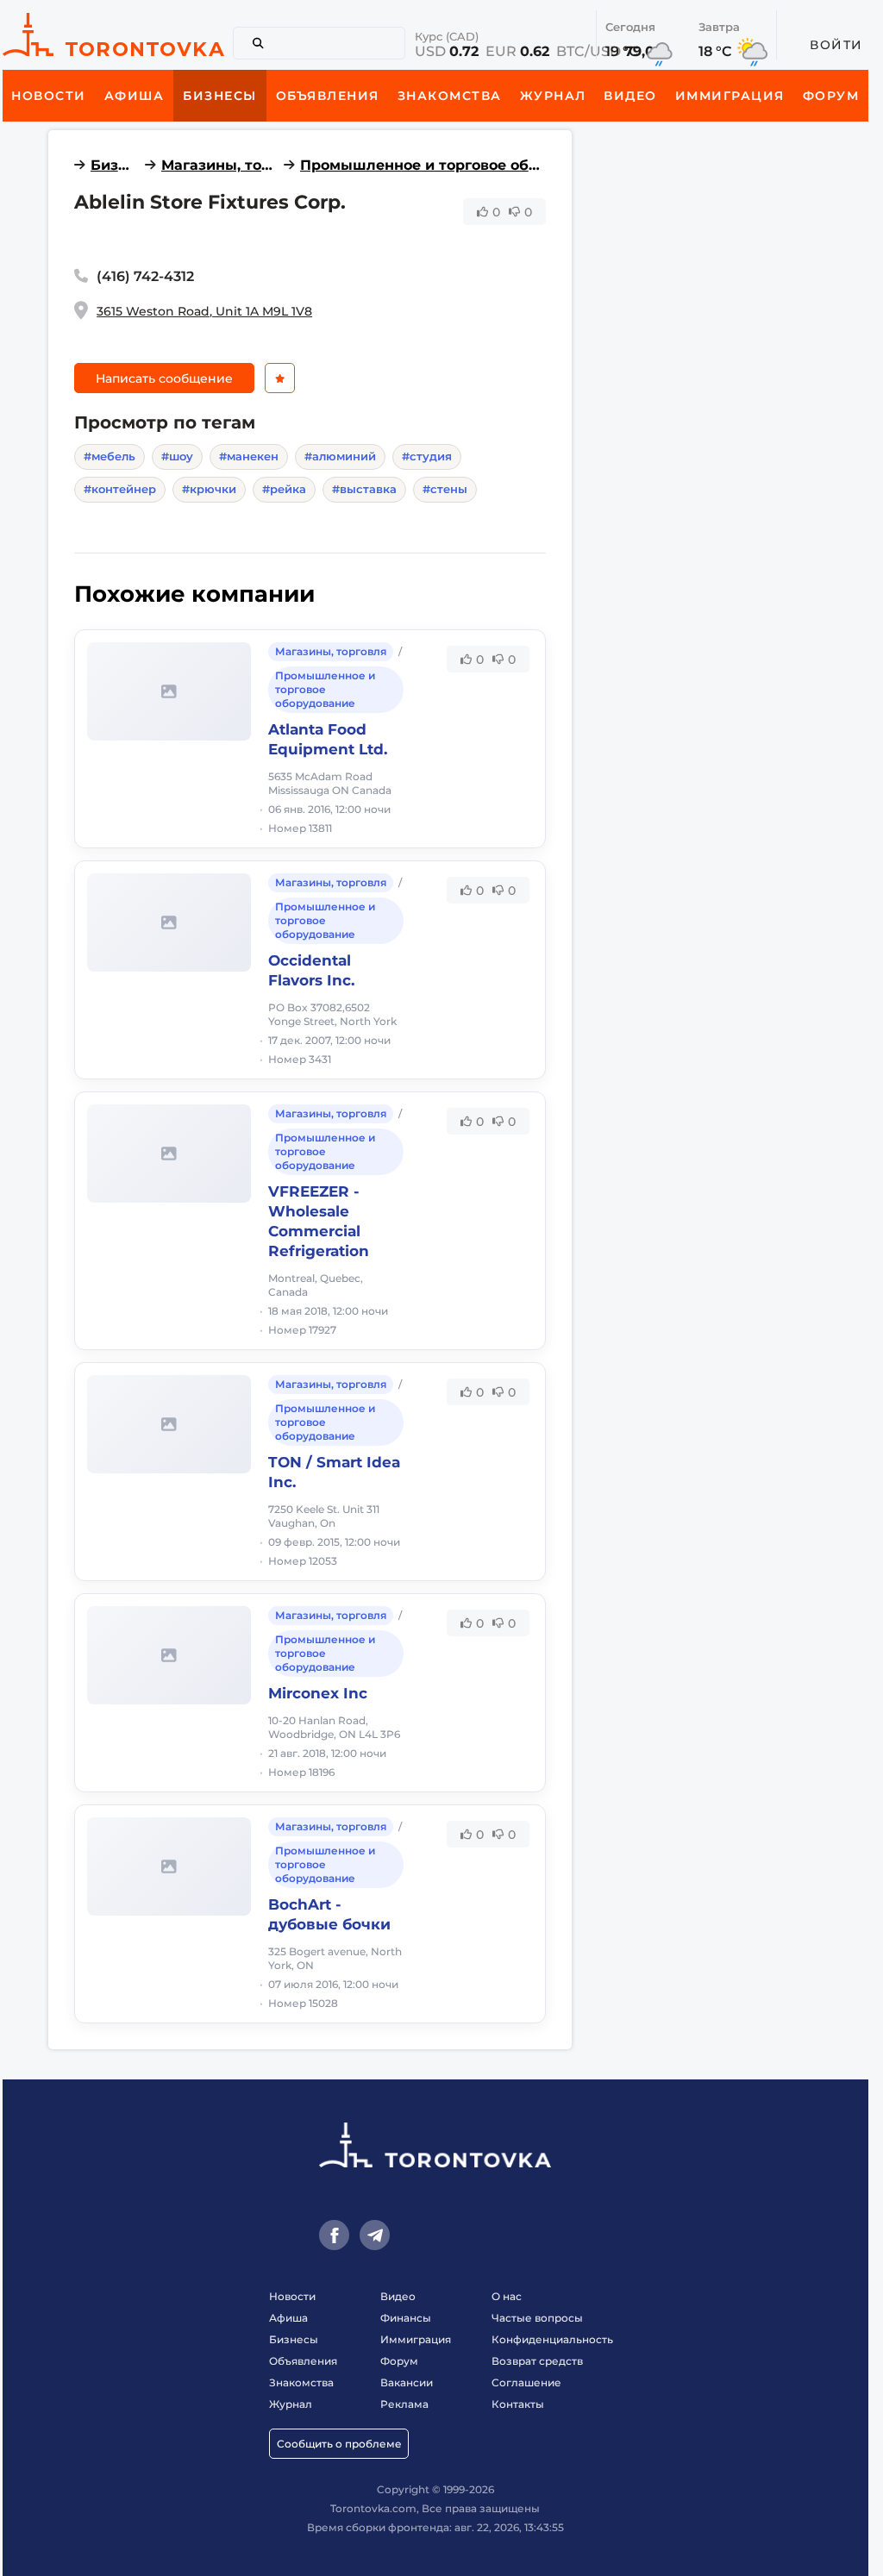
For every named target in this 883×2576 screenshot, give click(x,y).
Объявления (303, 2361)
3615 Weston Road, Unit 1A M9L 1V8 (204, 311)
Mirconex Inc (318, 1693)
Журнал (291, 2404)
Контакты (518, 2404)
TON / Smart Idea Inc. (334, 1472)
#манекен (249, 456)
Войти (836, 45)
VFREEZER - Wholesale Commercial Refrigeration (319, 1221)
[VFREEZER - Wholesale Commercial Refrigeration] (169, 1154)
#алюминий (340, 456)
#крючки (209, 489)
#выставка (364, 489)
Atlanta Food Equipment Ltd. (328, 739)
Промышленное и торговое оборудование (423, 165)
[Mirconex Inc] (169, 1655)
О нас (507, 2296)
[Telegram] (375, 2235)
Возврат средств (537, 2361)
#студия (427, 456)
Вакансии (407, 2382)
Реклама (404, 2404)
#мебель (110, 456)
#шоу (177, 456)
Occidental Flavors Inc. (311, 970)
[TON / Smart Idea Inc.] (169, 1424)
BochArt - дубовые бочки (329, 1914)
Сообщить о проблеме (339, 2444)
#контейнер (120, 489)
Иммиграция (416, 2339)
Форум (399, 2361)
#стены (445, 489)
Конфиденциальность (552, 2339)
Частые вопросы (537, 2318)
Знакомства (301, 2382)
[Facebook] (334, 2235)
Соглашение (526, 2382)
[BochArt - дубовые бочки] (169, 1866)
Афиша (288, 2318)
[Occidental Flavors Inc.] (169, 922)
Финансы (406, 2318)
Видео (398, 2296)
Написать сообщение (164, 378)
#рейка (284, 489)
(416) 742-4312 (145, 276)
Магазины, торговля (219, 165)
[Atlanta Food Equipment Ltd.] (169, 691)
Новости (292, 2296)
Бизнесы (115, 165)
